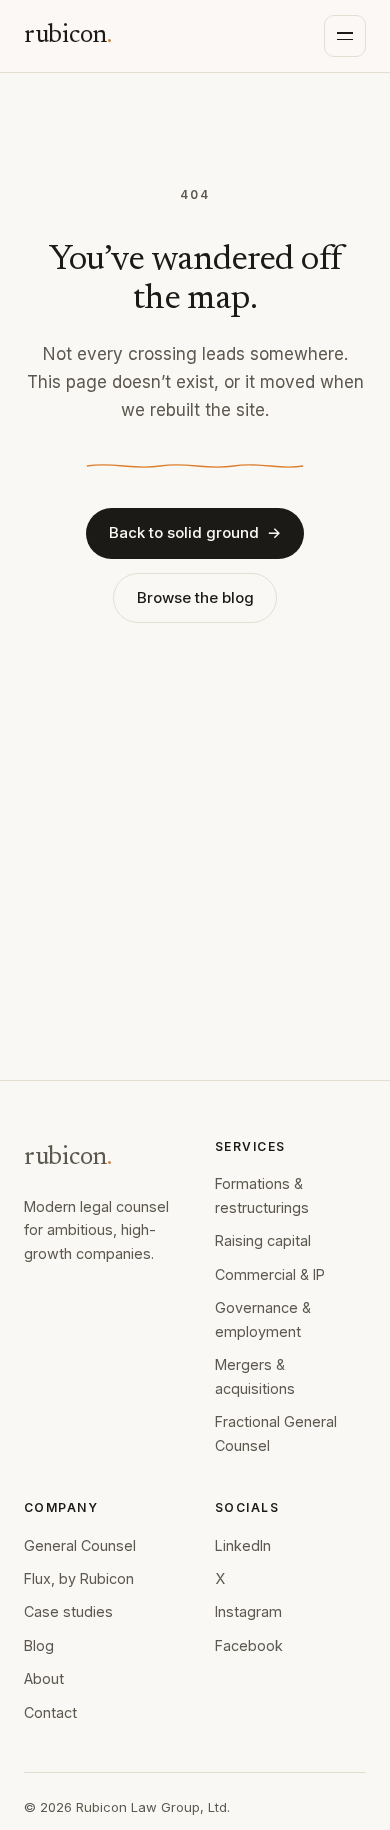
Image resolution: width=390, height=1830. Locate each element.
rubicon (68, 36)
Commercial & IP (270, 1274)
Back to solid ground (195, 532)
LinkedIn (243, 1545)
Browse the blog (195, 597)
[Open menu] (345, 36)
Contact (50, 1712)
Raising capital (263, 1240)
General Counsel (80, 1545)
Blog (39, 1645)
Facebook (249, 1645)
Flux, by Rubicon (79, 1578)
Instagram (248, 1611)
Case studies (68, 1611)
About (44, 1678)
